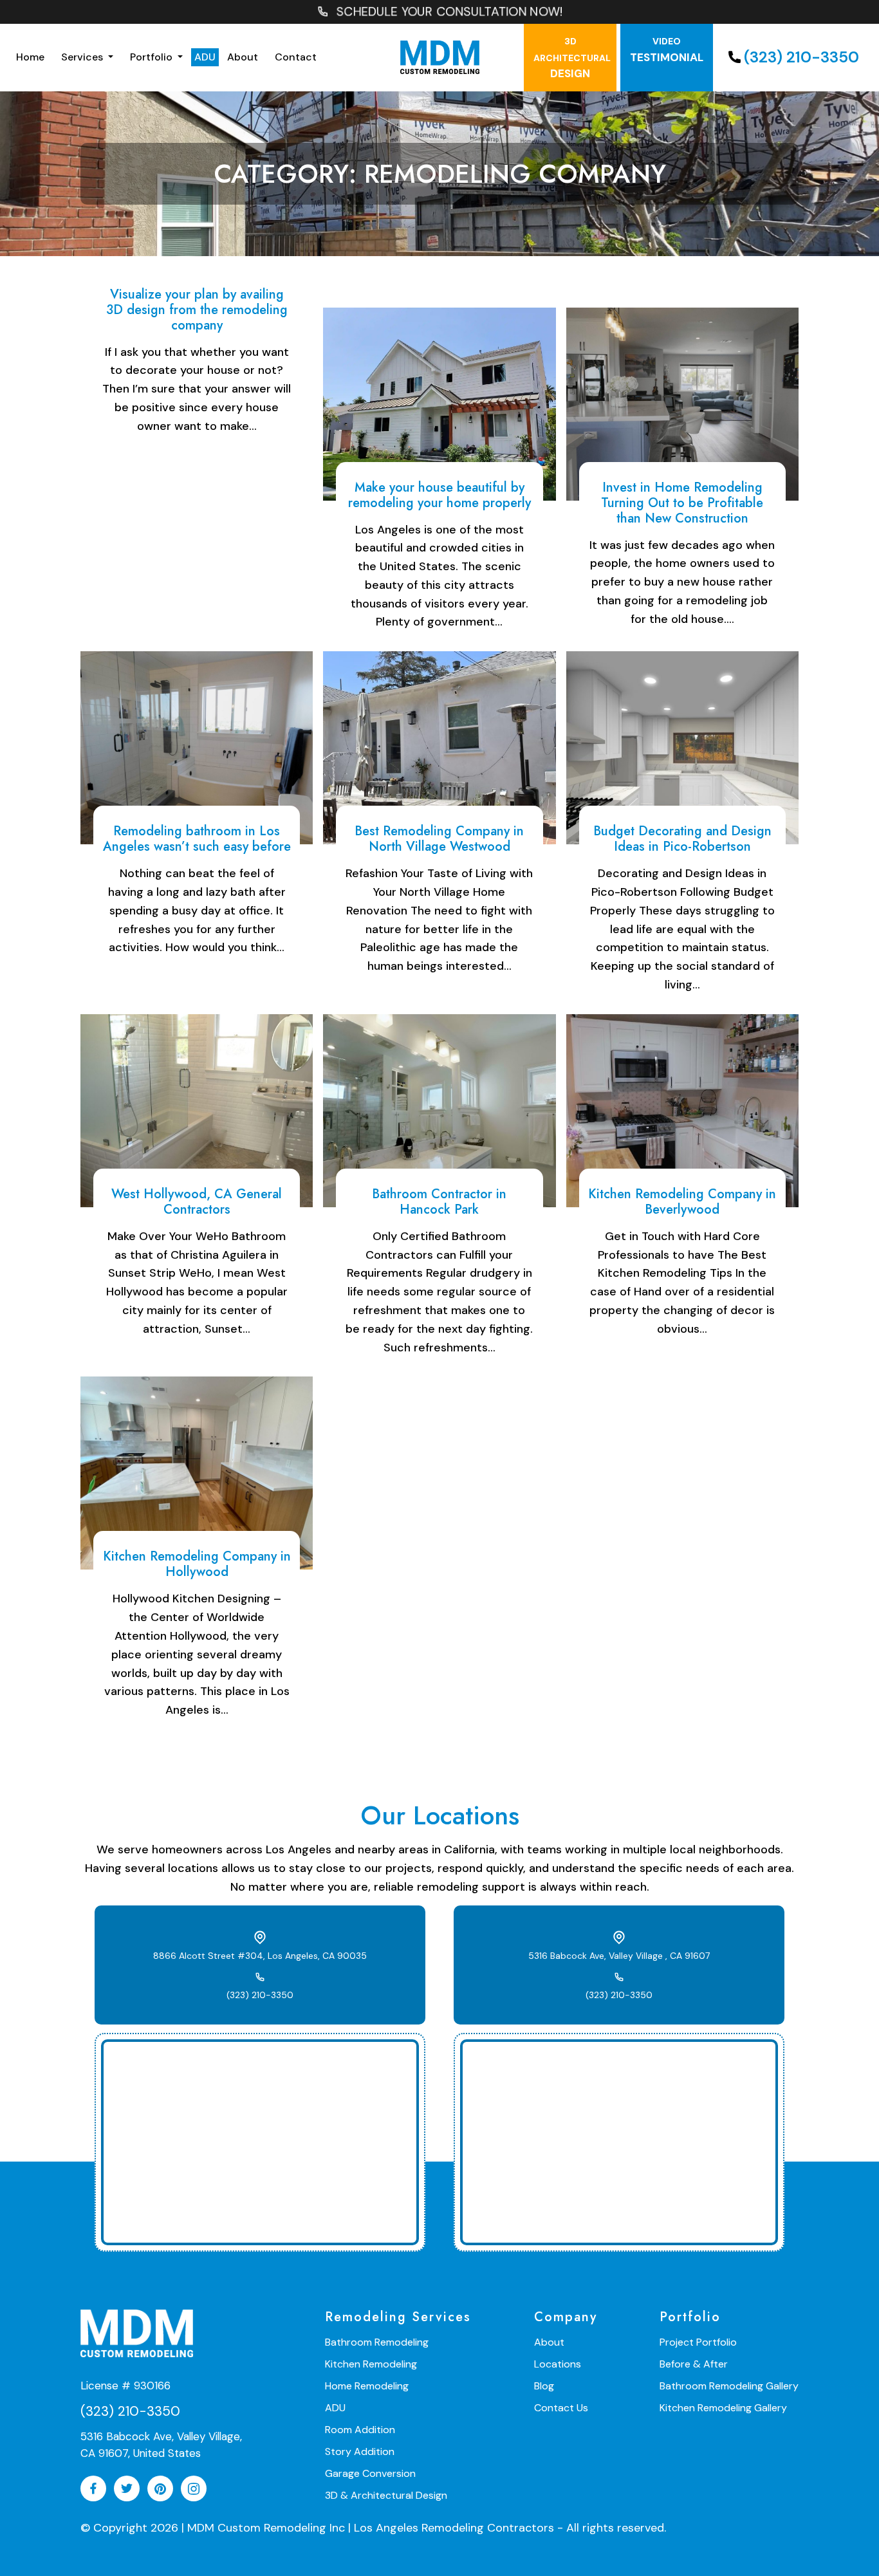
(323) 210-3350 (801, 57)
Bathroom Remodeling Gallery (729, 2386)
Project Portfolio (698, 2342)
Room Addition (360, 2430)
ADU (205, 57)
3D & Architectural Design (386, 2495)
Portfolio (153, 57)
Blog (544, 2386)
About (243, 57)
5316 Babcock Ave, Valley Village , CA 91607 (619, 1956)
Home (30, 57)
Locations (558, 2364)
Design (572, 58)
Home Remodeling (367, 2386)
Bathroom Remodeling (377, 2342)
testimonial (667, 50)
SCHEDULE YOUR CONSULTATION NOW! (449, 12)
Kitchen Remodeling (371, 2364)
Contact (296, 57)
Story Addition (360, 2451)
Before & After (694, 2364)
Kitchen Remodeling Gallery (723, 2408)
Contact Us (561, 2408)
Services (83, 57)
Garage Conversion (370, 2473)
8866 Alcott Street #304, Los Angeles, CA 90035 (260, 1956)
